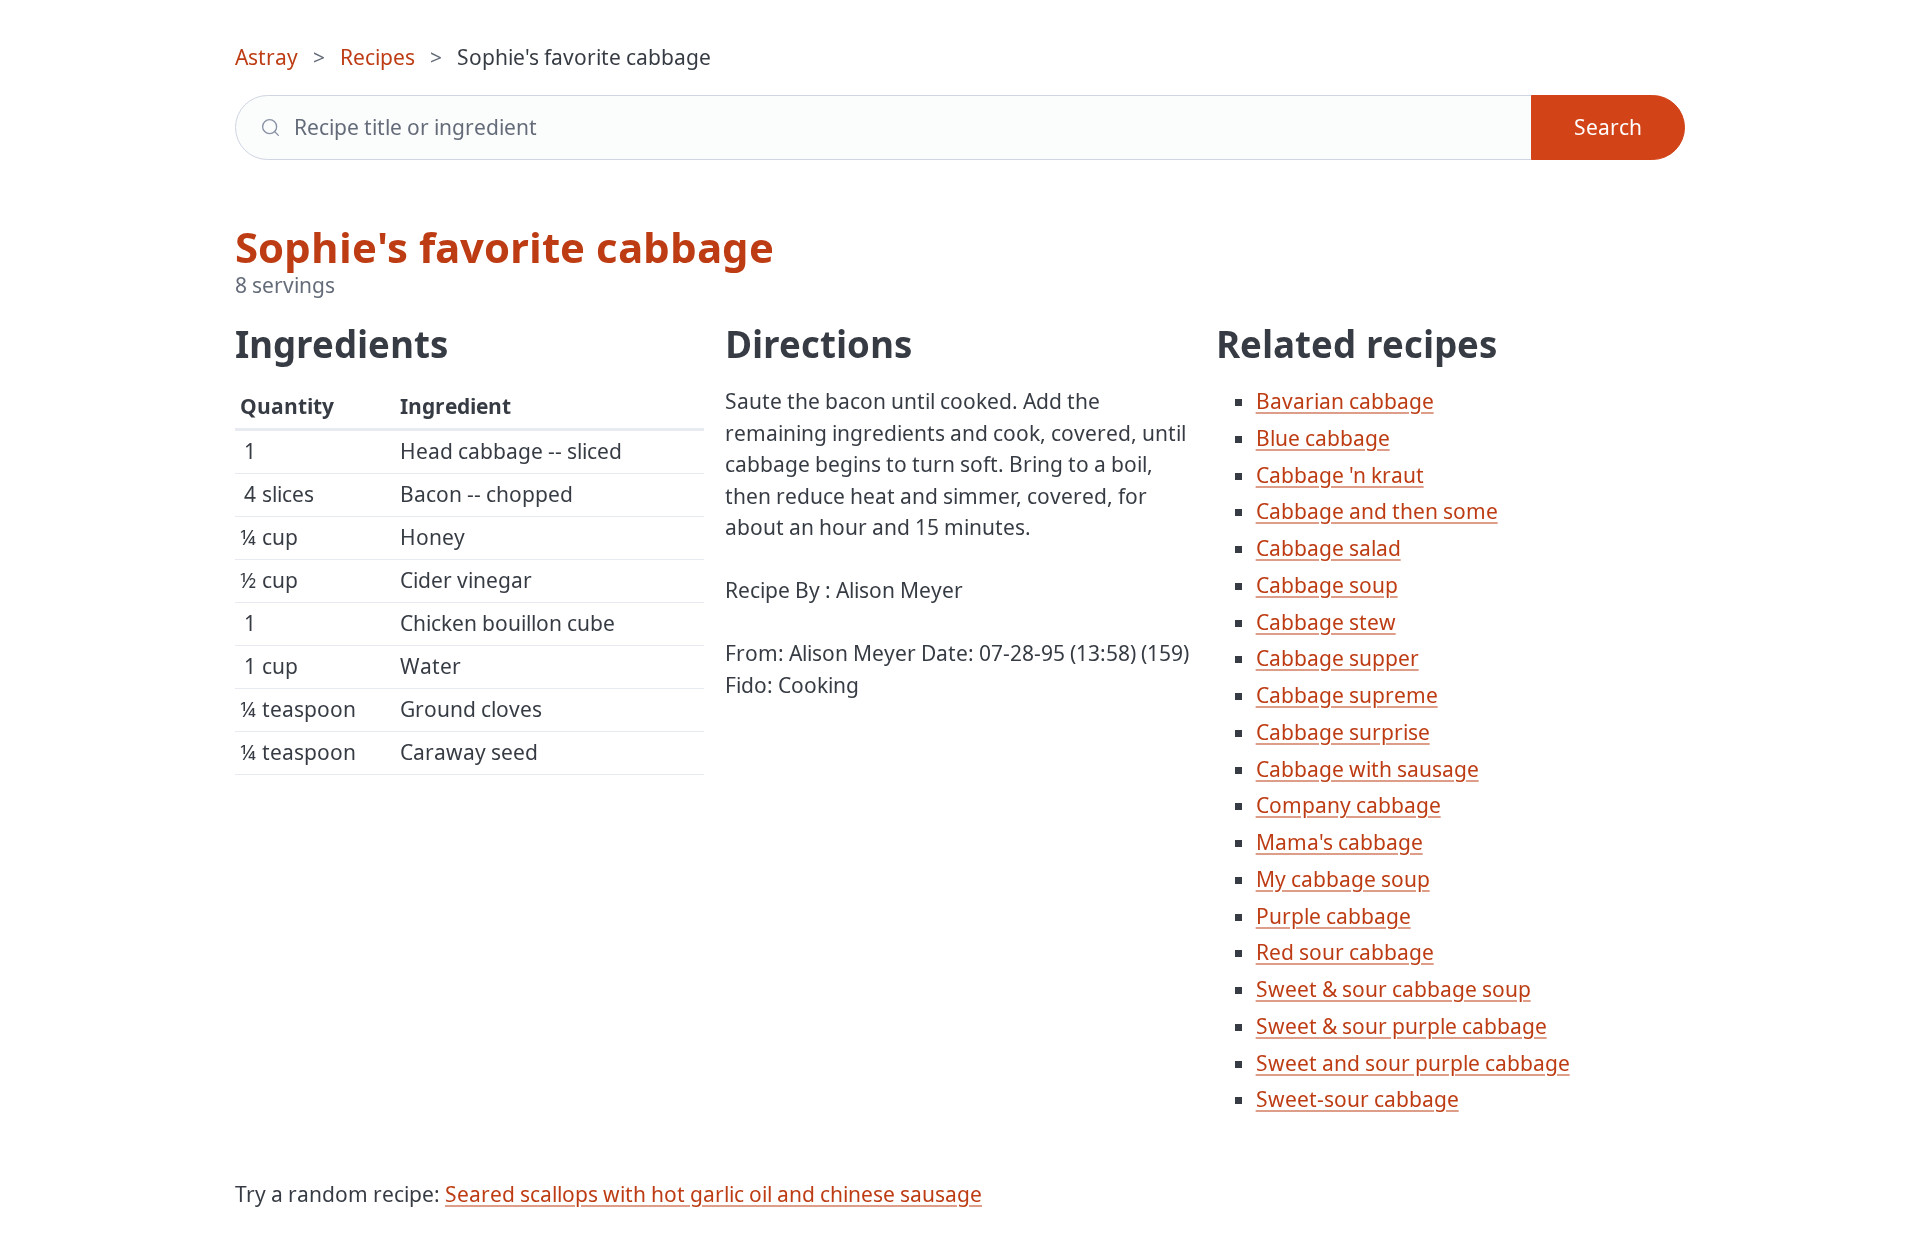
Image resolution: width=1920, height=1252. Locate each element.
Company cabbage (1348, 805)
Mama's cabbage (1339, 842)
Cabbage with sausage (1367, 769)
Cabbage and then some (1377, 511)
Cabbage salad (1328, 548)
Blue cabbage (1323, 438)
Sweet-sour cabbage (1357, 1099)
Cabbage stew (1326, 622)
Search (1608, 127)
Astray (266, 57)
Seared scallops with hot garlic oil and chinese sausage (713, 1194)
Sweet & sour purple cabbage (1401, 1026)
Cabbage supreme (1347, 695)
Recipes (377, 57)
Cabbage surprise (1343, 732)
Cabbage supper (1337, 658)
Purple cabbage (1333, 916)
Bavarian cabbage (1345, 401)
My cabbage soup (1343, 879)
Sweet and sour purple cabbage (1413, 1063)
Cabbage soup (1327, 585)
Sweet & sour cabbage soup (1393, 989)
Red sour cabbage (1345, 952)
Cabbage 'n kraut (1340, 475)
